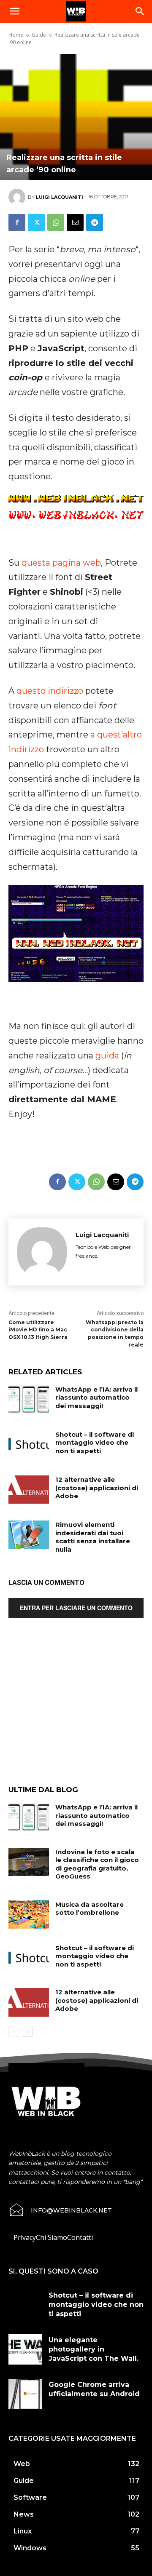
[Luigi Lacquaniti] (18, 197)
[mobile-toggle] (14, 11)
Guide (39, 35)
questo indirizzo (50, 691)
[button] (140, 11)
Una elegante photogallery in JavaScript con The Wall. (94, 2349)
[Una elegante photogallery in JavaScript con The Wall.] (25, 2349)
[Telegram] (95, 222)
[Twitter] (36, 222)
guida (107, 1056)
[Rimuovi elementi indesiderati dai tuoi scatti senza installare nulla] (29, 1535)
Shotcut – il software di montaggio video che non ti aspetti (95, 1443)
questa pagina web (61, 563)
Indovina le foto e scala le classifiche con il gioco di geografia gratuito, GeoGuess (97, 1864)
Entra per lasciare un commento (76, 1608)
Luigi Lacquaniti (60, 197)
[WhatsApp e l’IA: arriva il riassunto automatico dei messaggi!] (29, 1399)
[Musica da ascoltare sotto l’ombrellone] (29, 1915)
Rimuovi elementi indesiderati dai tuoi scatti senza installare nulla (93, 1537)
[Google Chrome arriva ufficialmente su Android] (25, 2394)
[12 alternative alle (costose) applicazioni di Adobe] (29, 1490)
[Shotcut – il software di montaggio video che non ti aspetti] (29, 1444)
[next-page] (27, 2031)
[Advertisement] (76, 1708)
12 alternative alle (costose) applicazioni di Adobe (97, 1488)
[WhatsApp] (56, 222)
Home (16, 35)
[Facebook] (17, 222)
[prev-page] (14, 2031)
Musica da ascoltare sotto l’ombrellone (90, 1909)
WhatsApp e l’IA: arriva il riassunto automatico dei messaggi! (96, 1398)
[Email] (75, 222)
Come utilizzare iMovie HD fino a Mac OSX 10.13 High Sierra (38, 1330)
